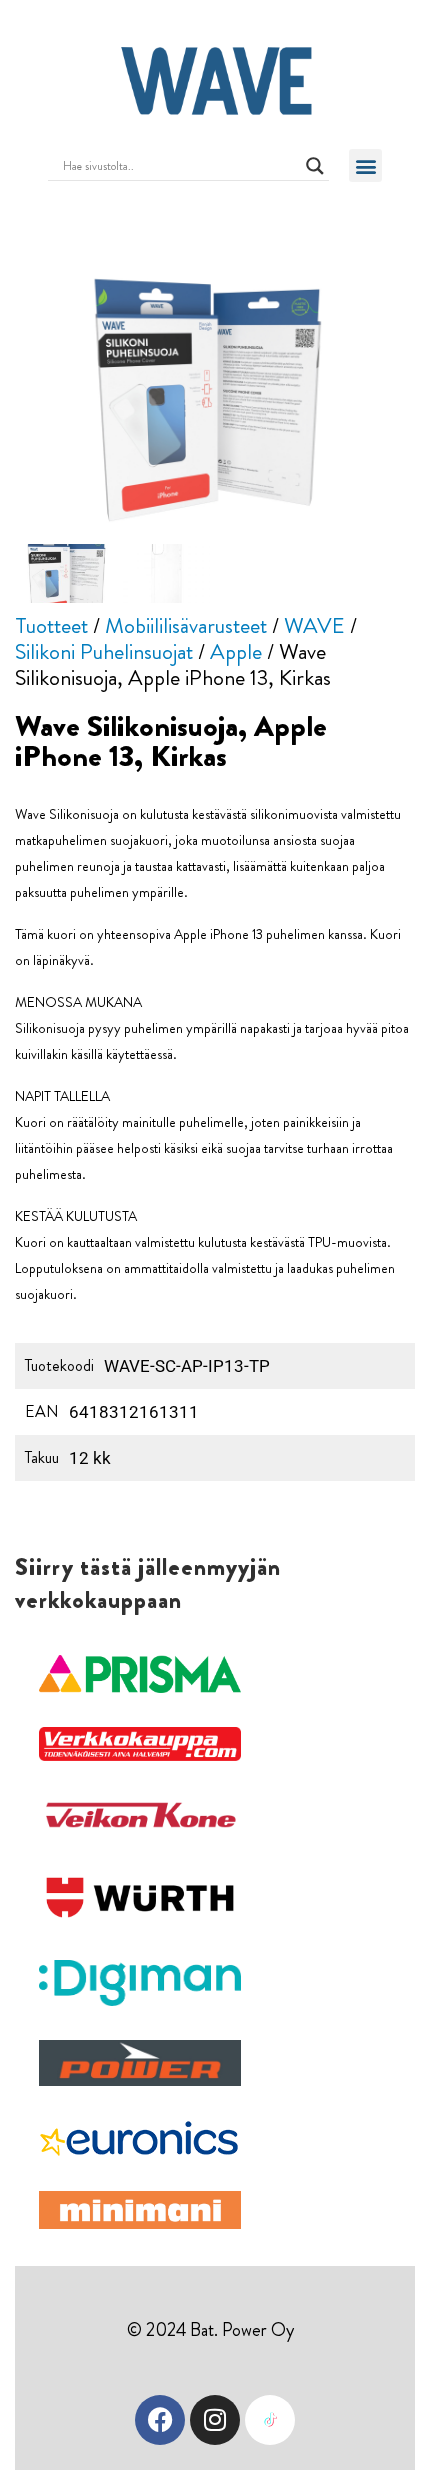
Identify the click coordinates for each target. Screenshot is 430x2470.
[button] (365, 165)
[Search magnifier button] (315, 166)
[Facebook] (160, 2420)
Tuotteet (51, 625)
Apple (236, 651)
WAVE (314, 625)
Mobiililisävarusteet (186, 625)
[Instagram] (215, 2420)
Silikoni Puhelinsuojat (104, 651)
